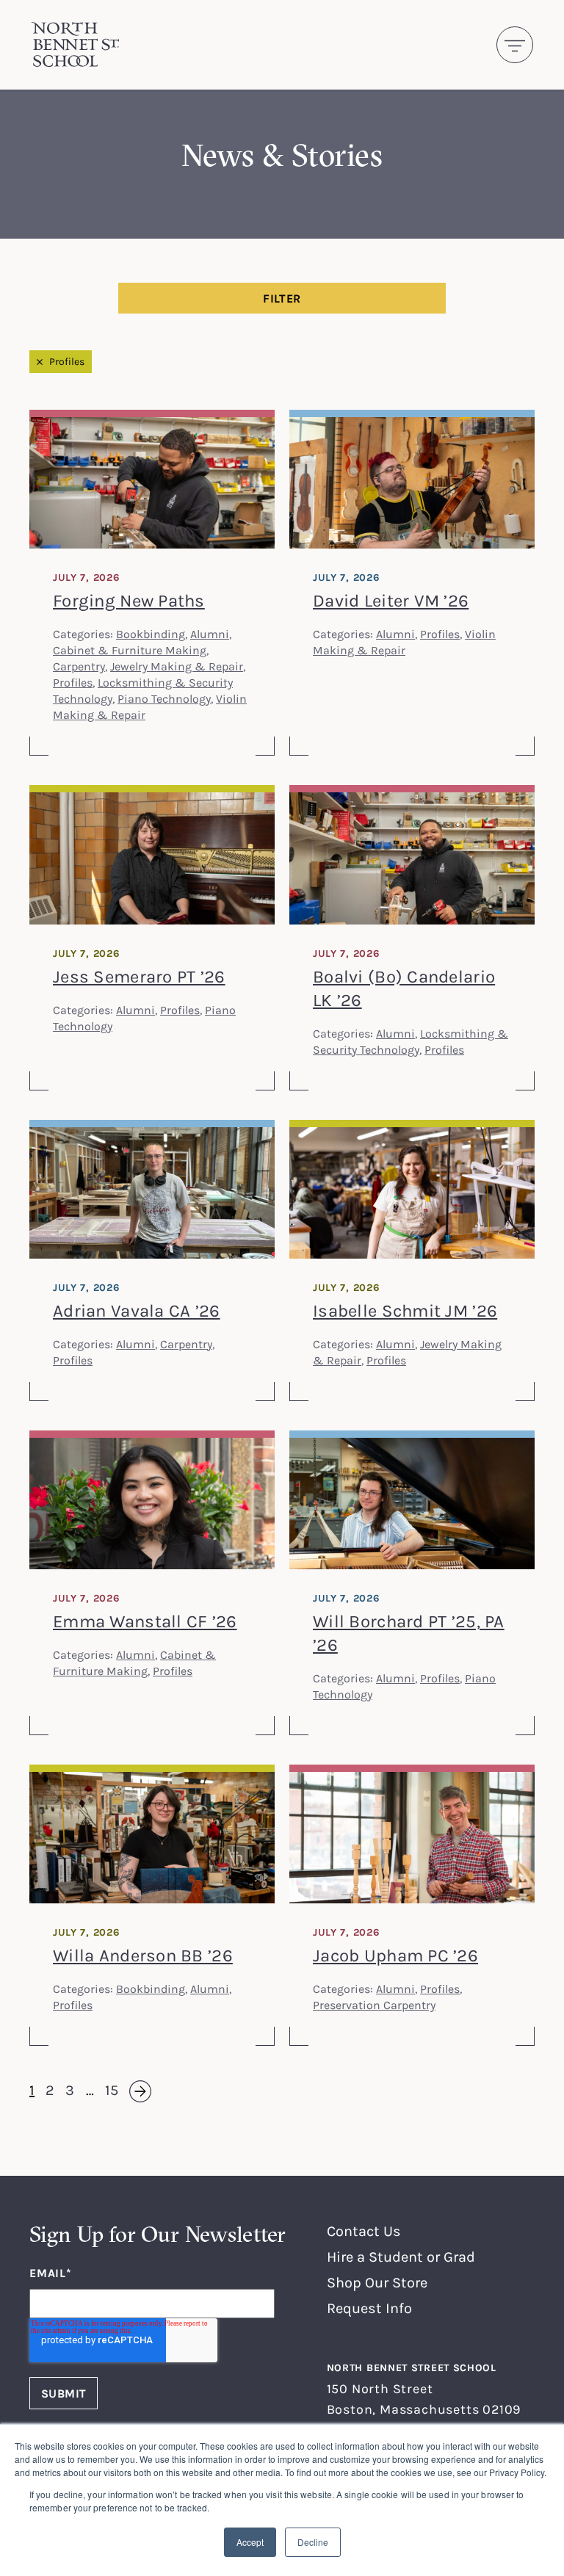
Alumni (210, 634)
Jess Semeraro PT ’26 (139, 976)
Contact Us (364, 2231)
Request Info (369, 2308)
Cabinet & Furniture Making (130, 650)
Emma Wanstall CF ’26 (145, 1621)
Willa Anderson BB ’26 (143, 1955)
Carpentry (79, 666)
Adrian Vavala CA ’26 (137, 1310)
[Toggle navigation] (515, 45)
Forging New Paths (129, 600)
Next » (131, 2091)
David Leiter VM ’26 (391, 600)
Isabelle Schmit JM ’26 (405, 1310)
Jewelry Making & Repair (177, 666)
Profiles (67, 361)
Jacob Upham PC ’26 (395, 1955)
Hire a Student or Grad (401, 2256)
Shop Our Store (377, 2282)
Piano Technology (164, 698)
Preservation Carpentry (374, 2005)
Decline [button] (313, 2542)
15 (112, 2090)
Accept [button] (250, 2542)
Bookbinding (151, 634)
